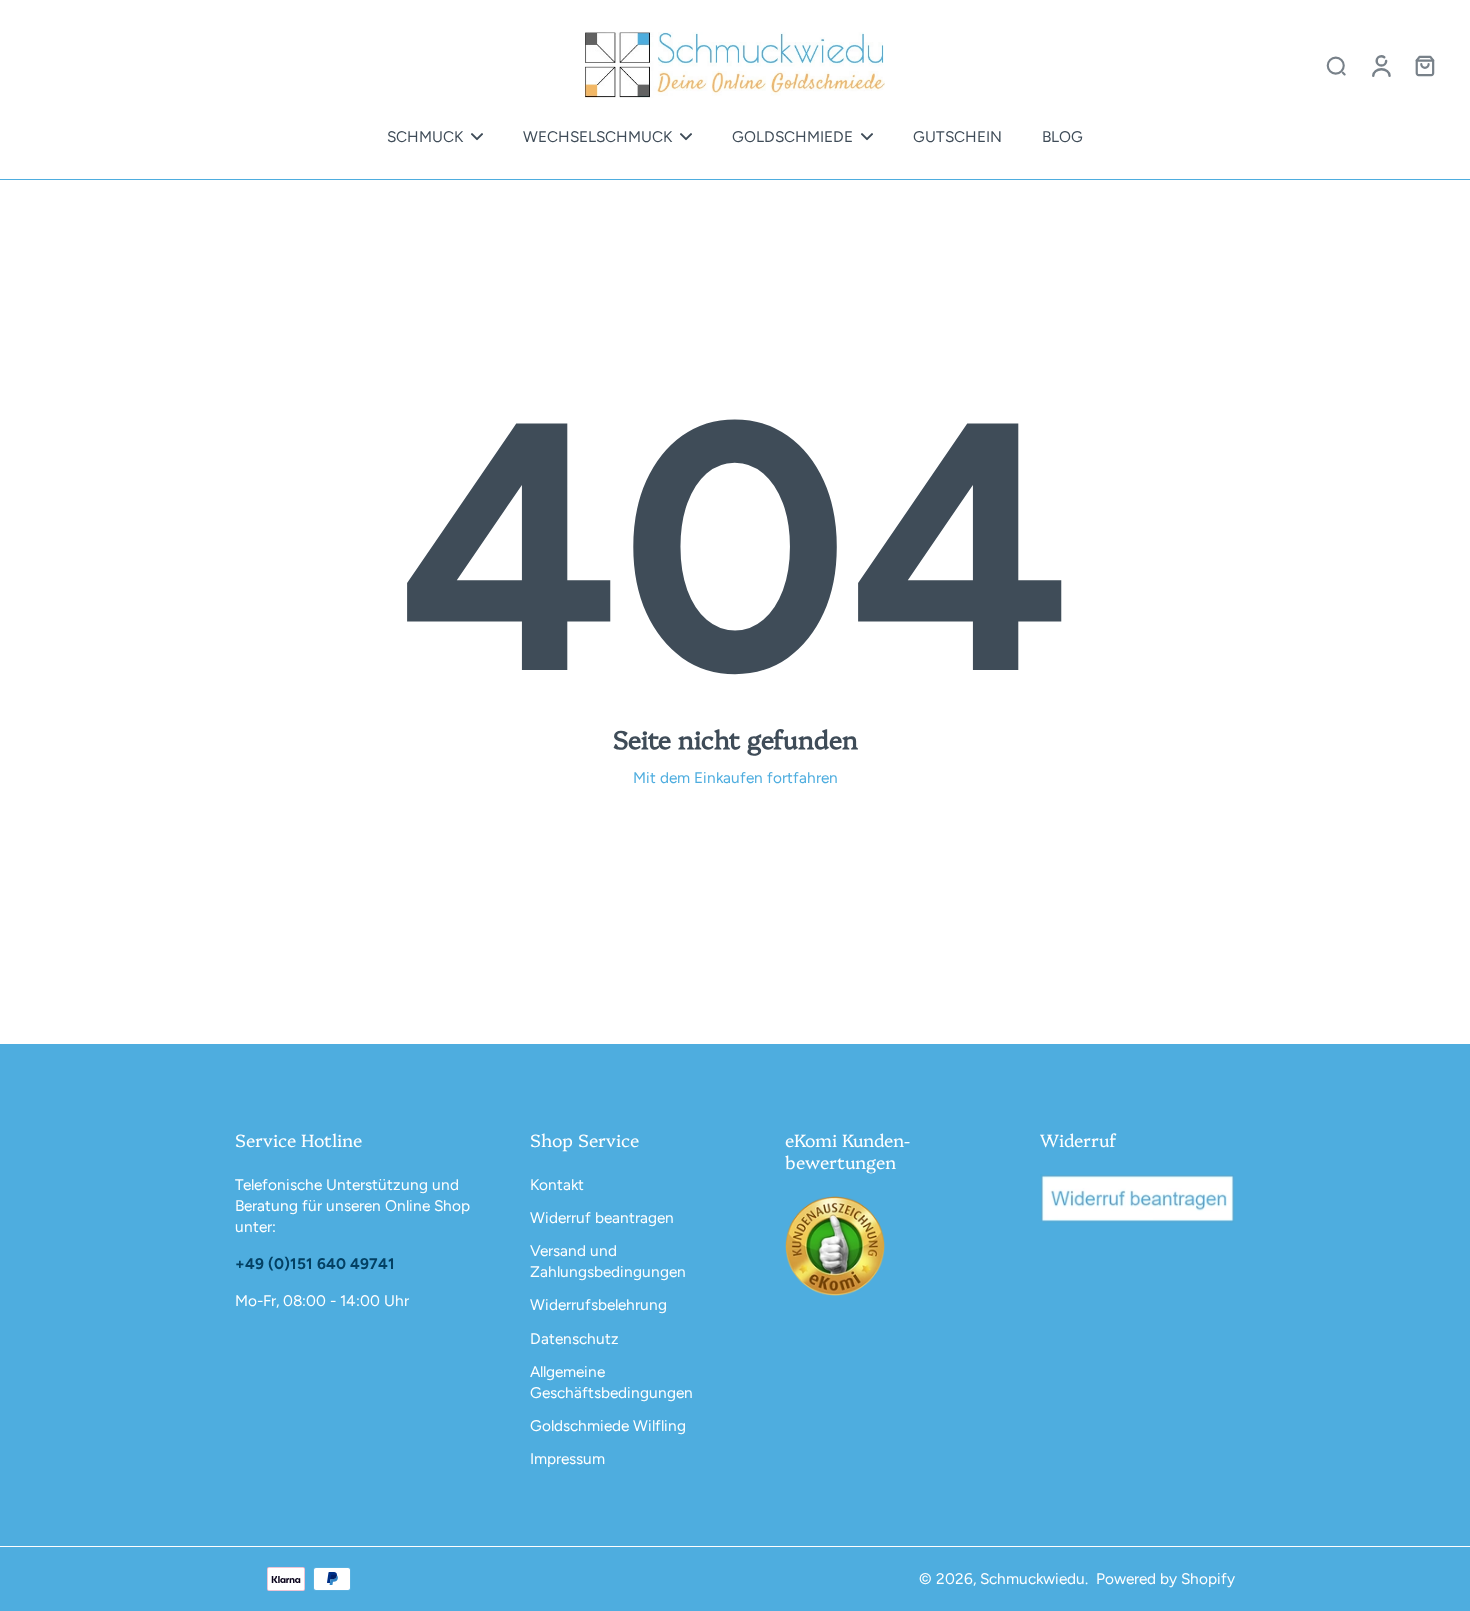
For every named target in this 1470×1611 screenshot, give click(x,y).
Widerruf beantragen (602, 1217)
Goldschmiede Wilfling (608, 1425)
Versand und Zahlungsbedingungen (608, 1261)
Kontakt (557, 1184)
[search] (1336, 65)
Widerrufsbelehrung (598, 1304)
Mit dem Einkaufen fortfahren (735, 777)
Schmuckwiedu (1032, 1578)
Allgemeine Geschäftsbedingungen (611, 1382)
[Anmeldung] (1380, 65)
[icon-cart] (1424, 65)
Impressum (567, 1458)
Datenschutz (574, 1338)
